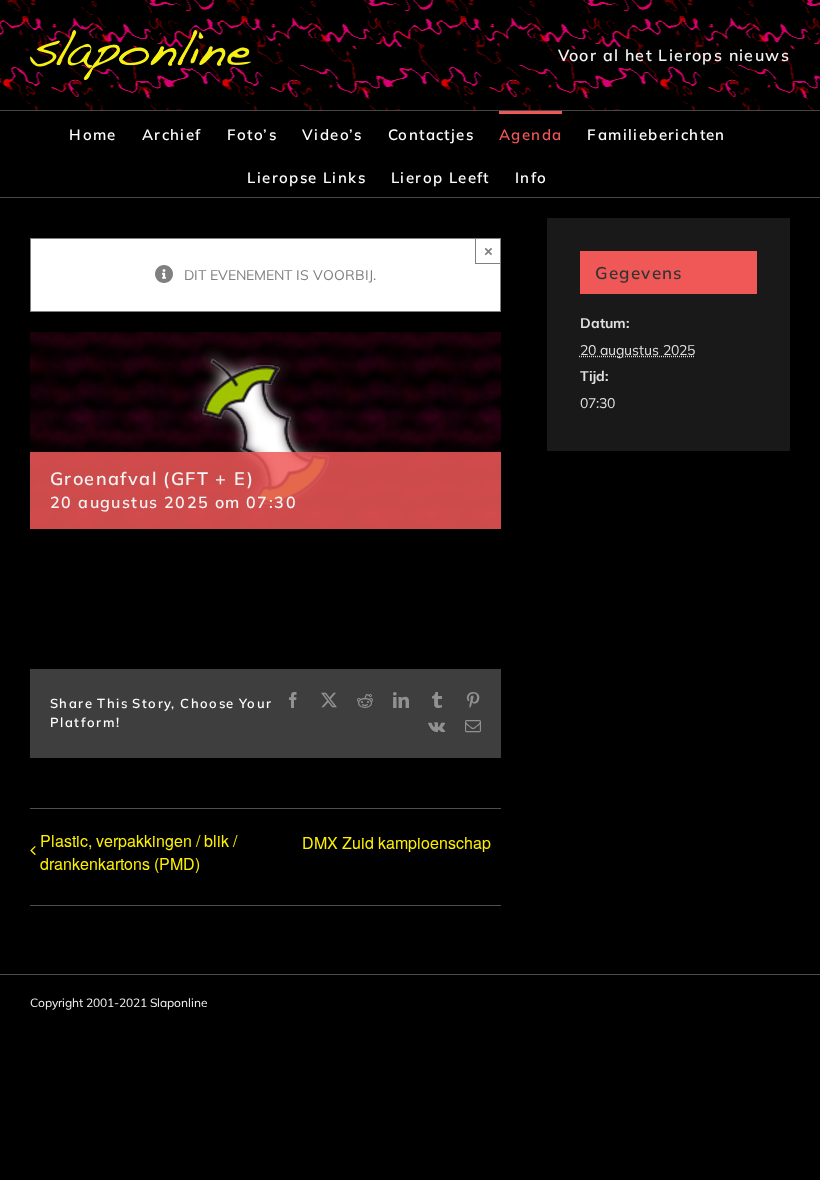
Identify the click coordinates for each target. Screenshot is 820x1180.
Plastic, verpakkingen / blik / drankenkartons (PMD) (138, 852)
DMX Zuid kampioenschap (396, 842)
